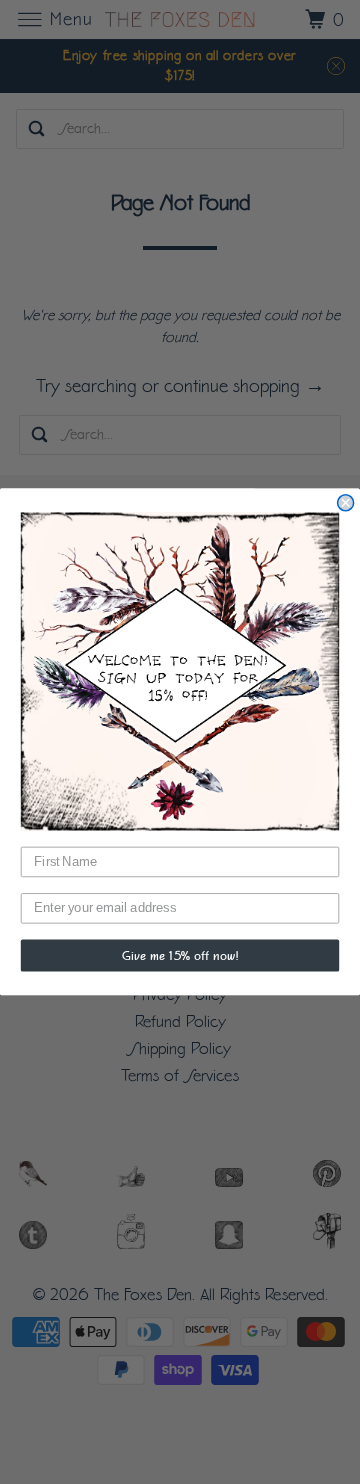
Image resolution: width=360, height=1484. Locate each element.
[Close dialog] (346, 503)
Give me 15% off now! (180, 956)
